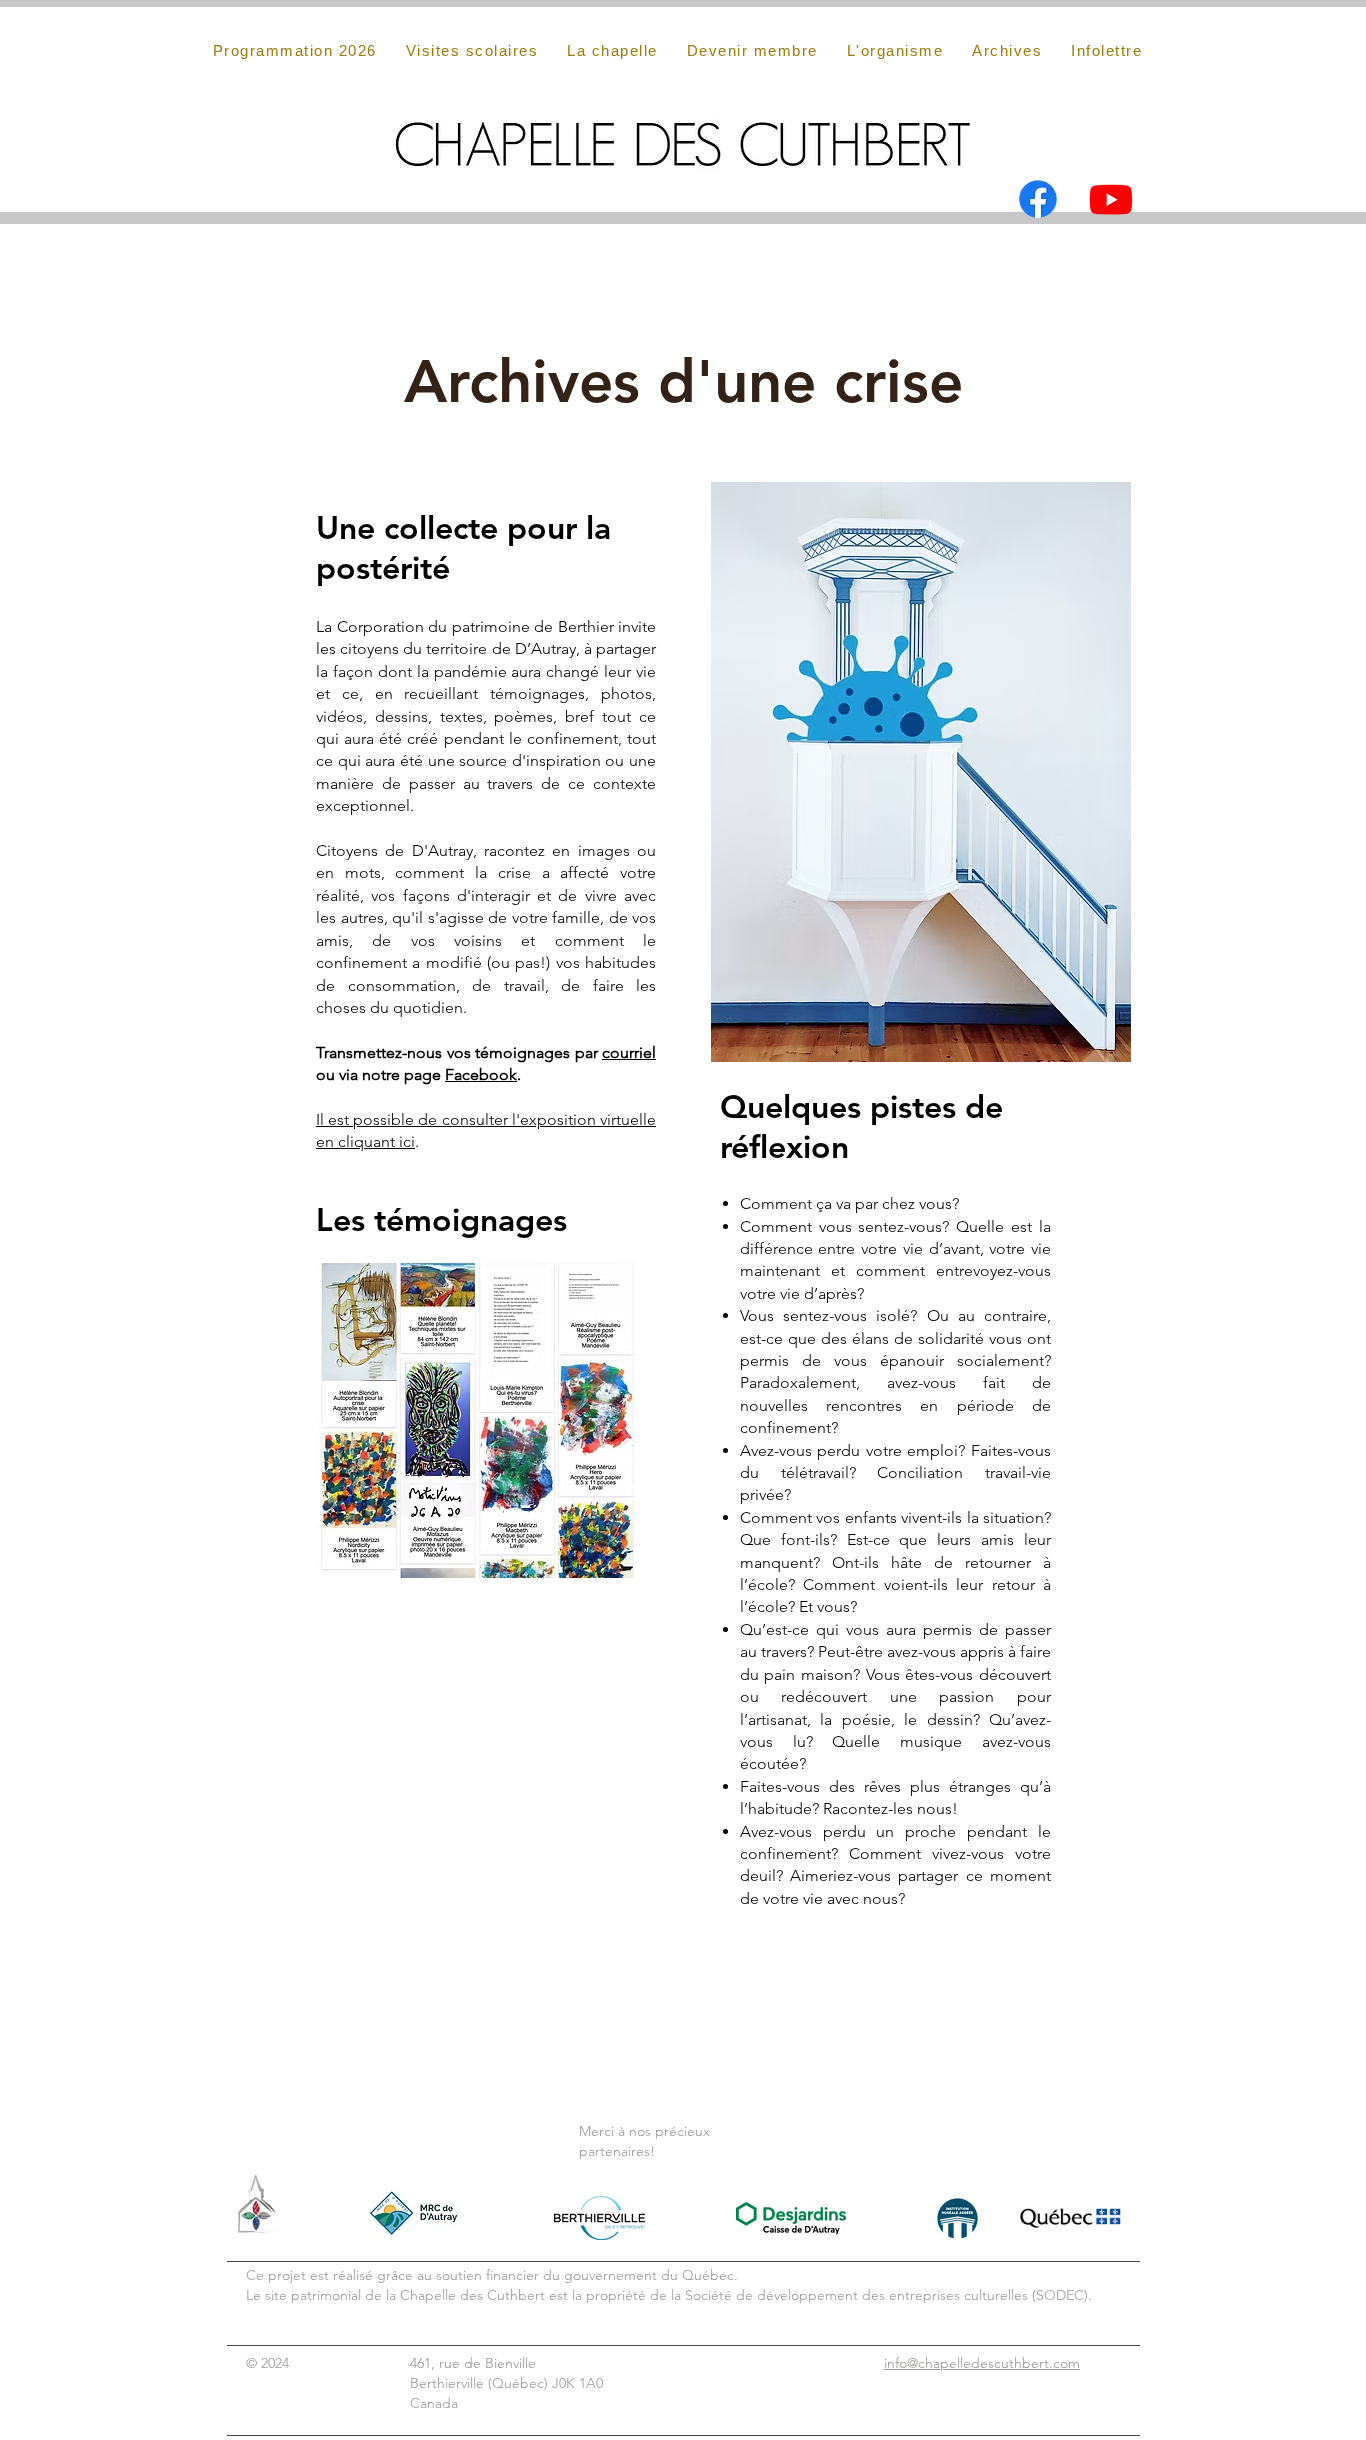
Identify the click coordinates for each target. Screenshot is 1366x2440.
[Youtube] (1111, 199)
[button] (1007, 50)
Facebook (481, 1074)
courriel (629, 1052)
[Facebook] (1038, 199)
